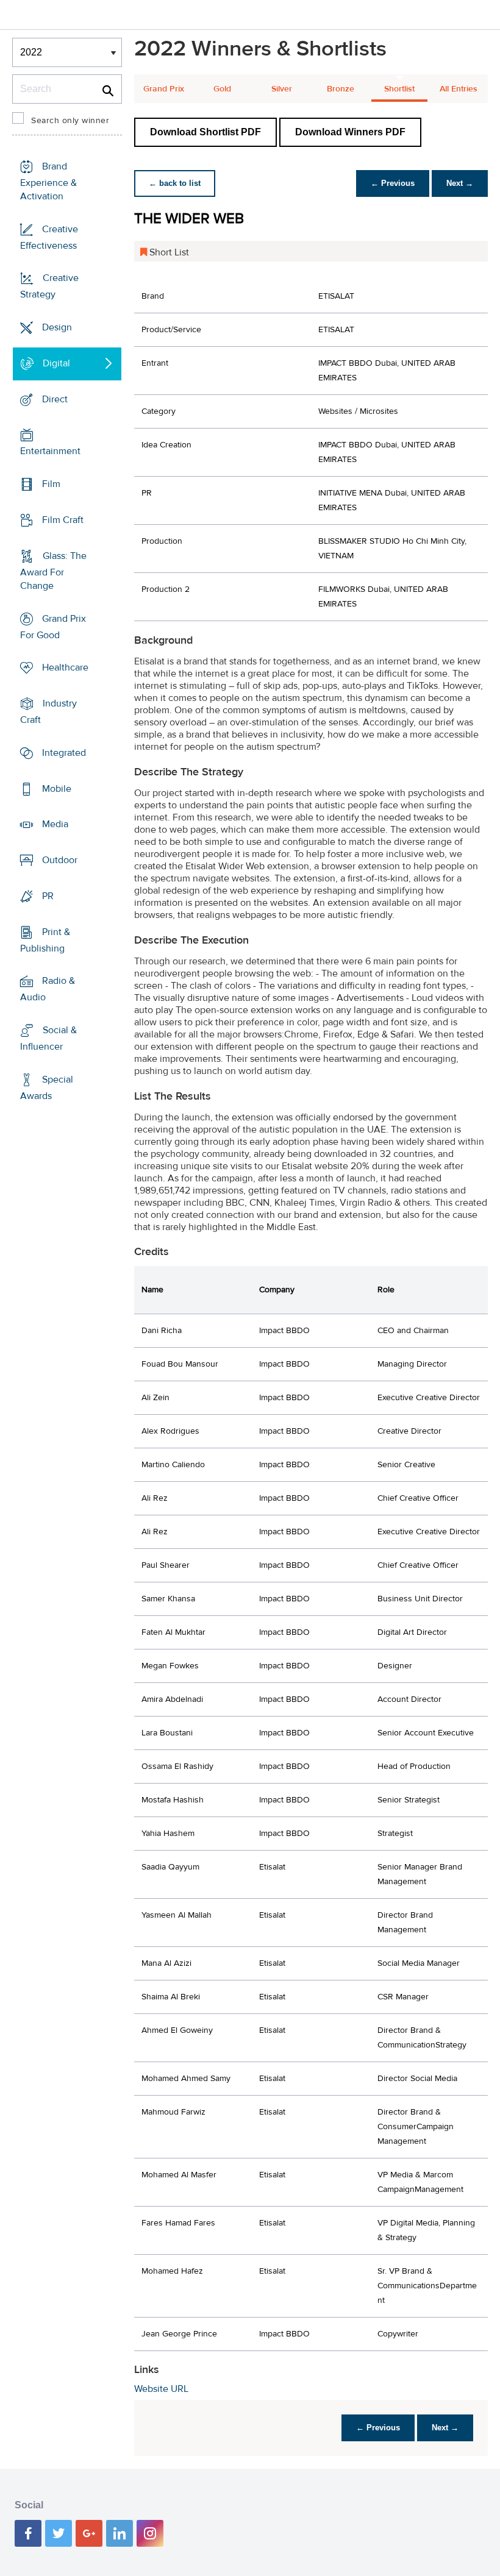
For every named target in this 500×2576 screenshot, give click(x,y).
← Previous (393, 183)
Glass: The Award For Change (53, 571)
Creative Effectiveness (49, 237)
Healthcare (65, 667)
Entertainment (50, 451)
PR (48, 896)
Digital (56, 363)
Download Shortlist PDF (205, 132)
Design (57, 327)
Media (55, 824)
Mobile (57, 788)
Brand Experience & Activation (48, 181)
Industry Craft (48, 712)
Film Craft (63, 520)
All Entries (459, 89)
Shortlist (399, 89)
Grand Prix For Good (53, 626)
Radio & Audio (48, 989)
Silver (282, 89)
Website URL (161, 2389)
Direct (55, 399)
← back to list (175, 183)
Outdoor (60, 860)
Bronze (341, 89)
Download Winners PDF (350, 132)
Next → (460, 183)
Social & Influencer (48, 1038)
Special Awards (47, 1088)
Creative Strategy (49, 286)
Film (51, 484)
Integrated (64, 753)
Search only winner (70, 121)
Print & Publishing (45, 940)
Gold (222, 89)
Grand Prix (164, 89)
